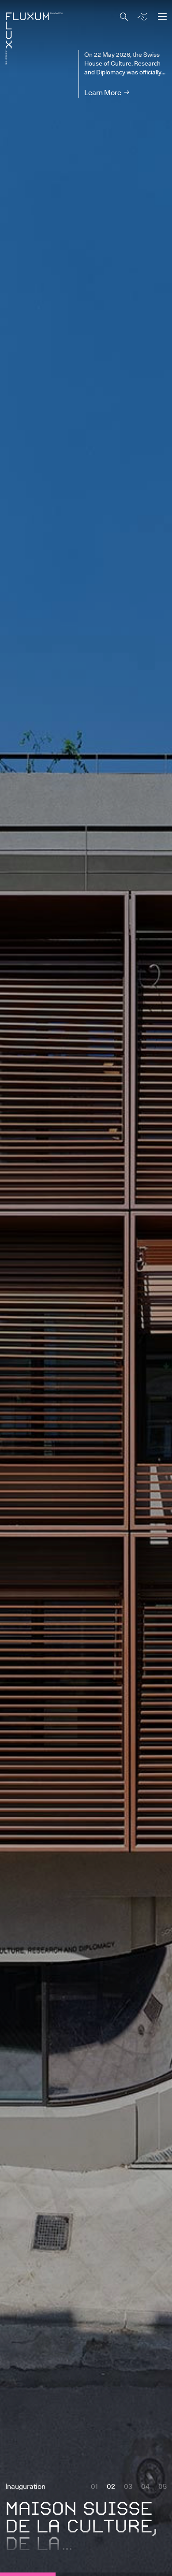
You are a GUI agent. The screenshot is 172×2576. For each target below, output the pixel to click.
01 (94, 2486)
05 (163, 2486)
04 (145, 2486)
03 (128, 2486)
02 (111, 2486)
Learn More (103, 92)
